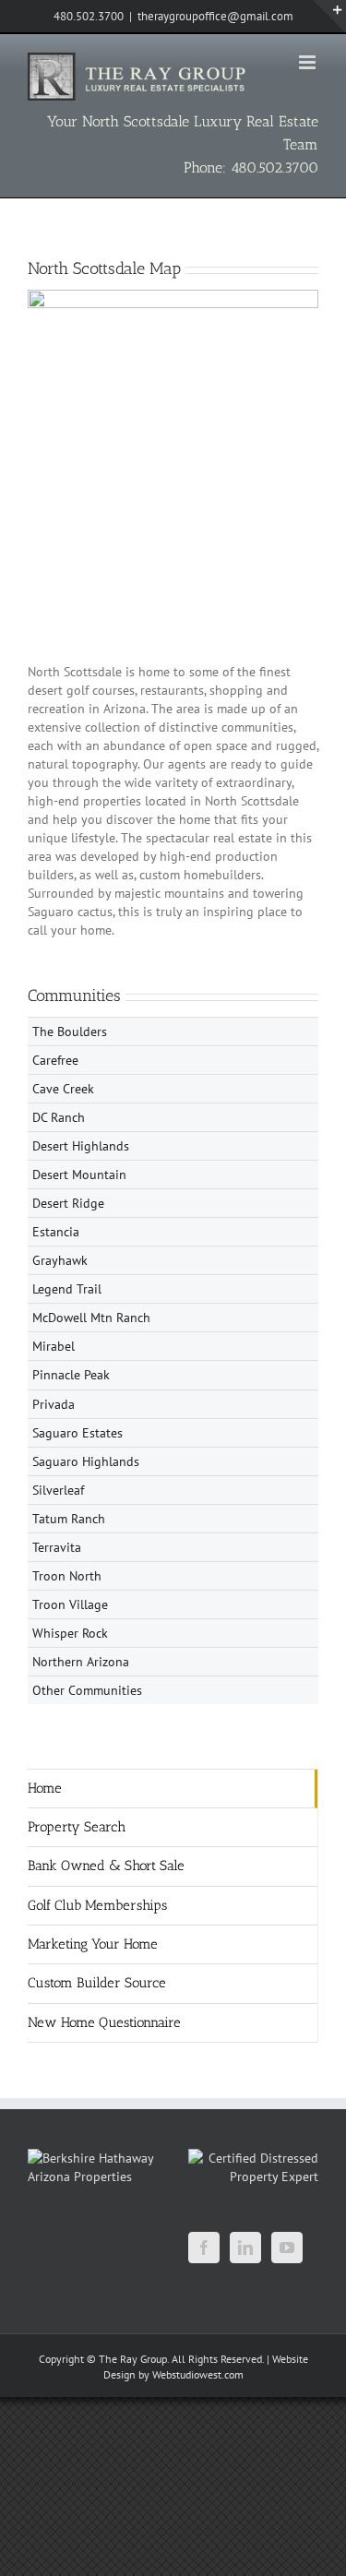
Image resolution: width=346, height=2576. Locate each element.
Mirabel (54, 1346)
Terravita (57, 1547)
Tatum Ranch (69, 1519)
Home (45, 1788)
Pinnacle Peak (71, 1375)
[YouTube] (287, 2248)
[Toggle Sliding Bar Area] (329, 17)
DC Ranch (59, 1117)
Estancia (56, 1232)
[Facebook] (204, 2248)
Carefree (55, 1060)
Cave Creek (63, 1089)
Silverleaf (58, 1490)
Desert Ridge (68, 1203)
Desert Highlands (81, 1146)
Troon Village (70, 1604)
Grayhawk (60, 1260)
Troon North (67, 1576)
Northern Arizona (81, 1662)
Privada (54, 1404)
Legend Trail (67, 1289)
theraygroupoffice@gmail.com (215, 16)
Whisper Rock (70, 1633)
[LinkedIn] (245, 2248)
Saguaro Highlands (86, 1461)
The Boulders (70, 1032)
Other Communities (87, 1690)
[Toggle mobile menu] (309, 62)
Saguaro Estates (78, 1433)
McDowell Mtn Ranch (91, 1318)
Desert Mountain (79, 1175)
